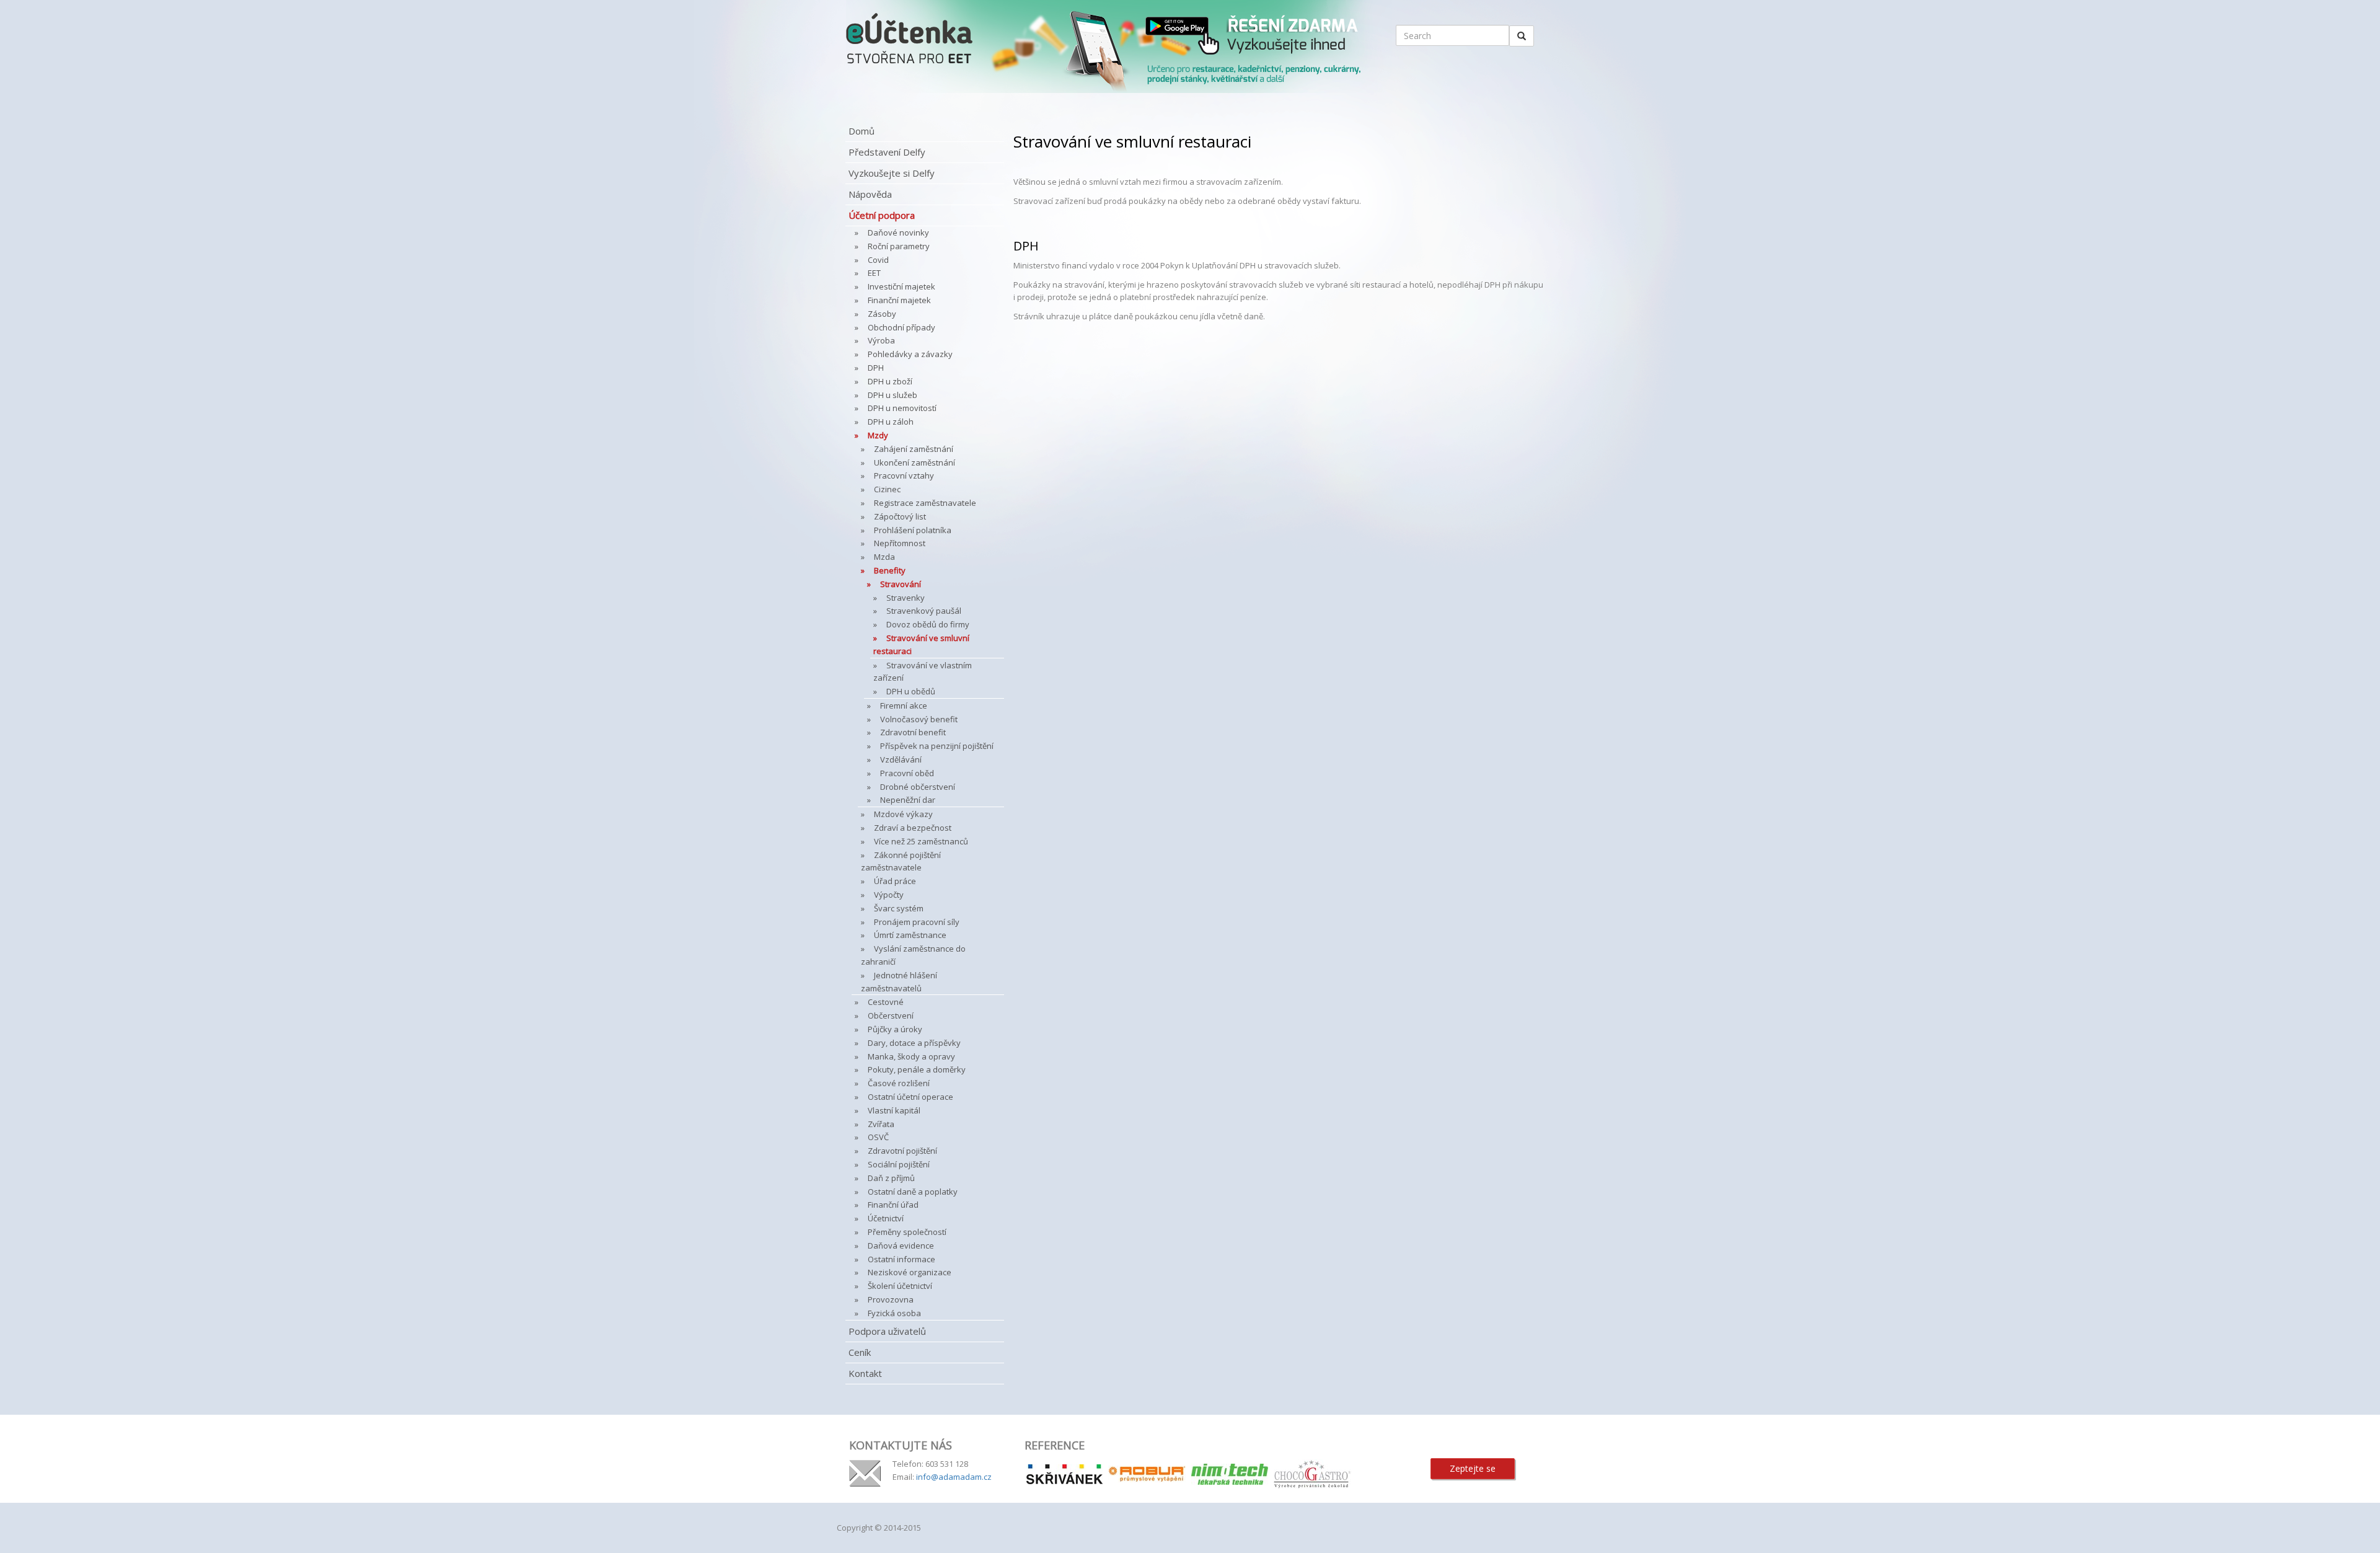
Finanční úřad (893, 1205)
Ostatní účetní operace (910, 1097)
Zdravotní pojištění (902, 1151)
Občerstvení (891, 1015)
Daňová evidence (901, 1245)
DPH (876, 368)
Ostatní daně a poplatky (913, 1192)
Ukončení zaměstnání (915, 462)
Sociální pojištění (899, 1164)
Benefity (890, 570)
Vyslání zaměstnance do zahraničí (913, 955)
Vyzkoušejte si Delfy (892, 173)
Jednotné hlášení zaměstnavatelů (899, 982)
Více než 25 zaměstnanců (921, 841)
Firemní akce (904, 706)
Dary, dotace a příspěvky (914, 1043)
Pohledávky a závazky (910, 354)
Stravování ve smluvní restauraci (921, 644)
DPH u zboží (890, 381)
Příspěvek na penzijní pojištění (937, 746)
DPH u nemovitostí (902, 408)
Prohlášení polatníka (913, 530)
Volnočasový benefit (919, 719)
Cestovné (886, 1002)
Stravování (901, 584)
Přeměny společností (907, 1232)
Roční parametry (899, 246)
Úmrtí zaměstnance (910, 935)
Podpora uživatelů (887, 1331)
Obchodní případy (901, 327)
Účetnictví (886, 1218)
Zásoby (882, 314)
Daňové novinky (898, 232)
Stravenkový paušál (924, 611)
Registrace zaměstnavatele (925, 503)
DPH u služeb (892, 395)
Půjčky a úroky (895, 1029)
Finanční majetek (899, 300)
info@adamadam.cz (954, 1477)
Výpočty (889, 895)
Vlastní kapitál (894, 1110)
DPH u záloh (891, 422)
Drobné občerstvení (918, 787)
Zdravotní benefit (913, 732)
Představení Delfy (887, 152)
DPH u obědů (911, 691)
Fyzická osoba (894, 1313)
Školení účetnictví (900, 1286)
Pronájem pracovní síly (917, 922)
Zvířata (881, 1124)
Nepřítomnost (900, 543)
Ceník (860, 1352)
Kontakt (865, 1373)
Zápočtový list (900, 516)
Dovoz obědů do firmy (928, 624)
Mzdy (878, 435)
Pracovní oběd (907, 773)
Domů (862, 131)
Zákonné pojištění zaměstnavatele (901, 861)
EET (874, 273)
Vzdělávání (901, 759)
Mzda (884, 557)
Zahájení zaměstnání (914, 449)
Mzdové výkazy (903, 814)
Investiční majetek (901, 286)
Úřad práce (895, 881)
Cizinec (887, 489)
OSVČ (878, 1137)
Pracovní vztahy (904, 476)
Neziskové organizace (910, 1272)
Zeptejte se (1473, 1468)
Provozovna (891, 1299)
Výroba (881, 340)
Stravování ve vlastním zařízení (923, 672)
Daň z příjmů (891, 1178)
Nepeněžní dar (908, 800)
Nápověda (870, 194)
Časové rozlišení (899, 1083)
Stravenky (906, 598)
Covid (878, 260)
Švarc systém (899, 908)
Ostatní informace (901, 1259)
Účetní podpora (882, 215)
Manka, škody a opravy (911, 1056)
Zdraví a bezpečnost (913, 828)
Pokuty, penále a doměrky (917, 1069)
